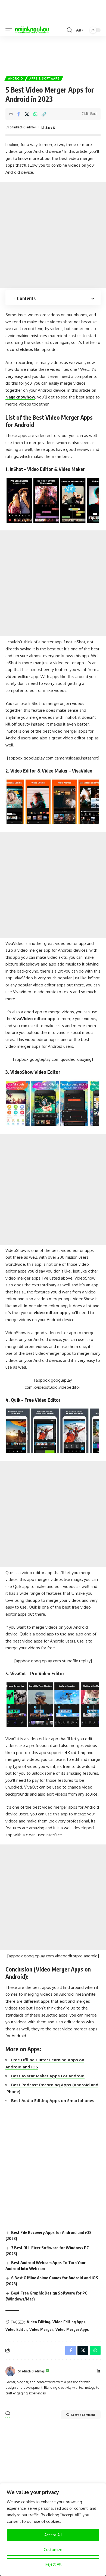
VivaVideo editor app (34, 1019)
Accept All (53, 2535)
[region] (53, 2530)
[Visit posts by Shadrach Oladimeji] (10, 2371)
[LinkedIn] (98, 2371)
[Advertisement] (53, 53)
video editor (18, 677)
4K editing (75, 1753)
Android (16, 78)
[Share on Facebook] (18, 114)
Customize (53, 2550)
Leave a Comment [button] (83, 2415)
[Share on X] (27, 114)
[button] (10, 30)
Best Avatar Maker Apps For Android (48, 2076)
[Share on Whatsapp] (35, 114)
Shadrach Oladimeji (23, 127)
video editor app (51, 1313)
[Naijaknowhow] (32, 30)
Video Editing (39, 2322)
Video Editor (16, 2329)
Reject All (53, 2564)
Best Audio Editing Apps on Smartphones (53, 2101)
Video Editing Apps (69, 2322)
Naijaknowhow (20, 397)
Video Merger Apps (72, 2329)
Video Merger (41, 2329)
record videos (19, 349)
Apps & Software (44, 78)
